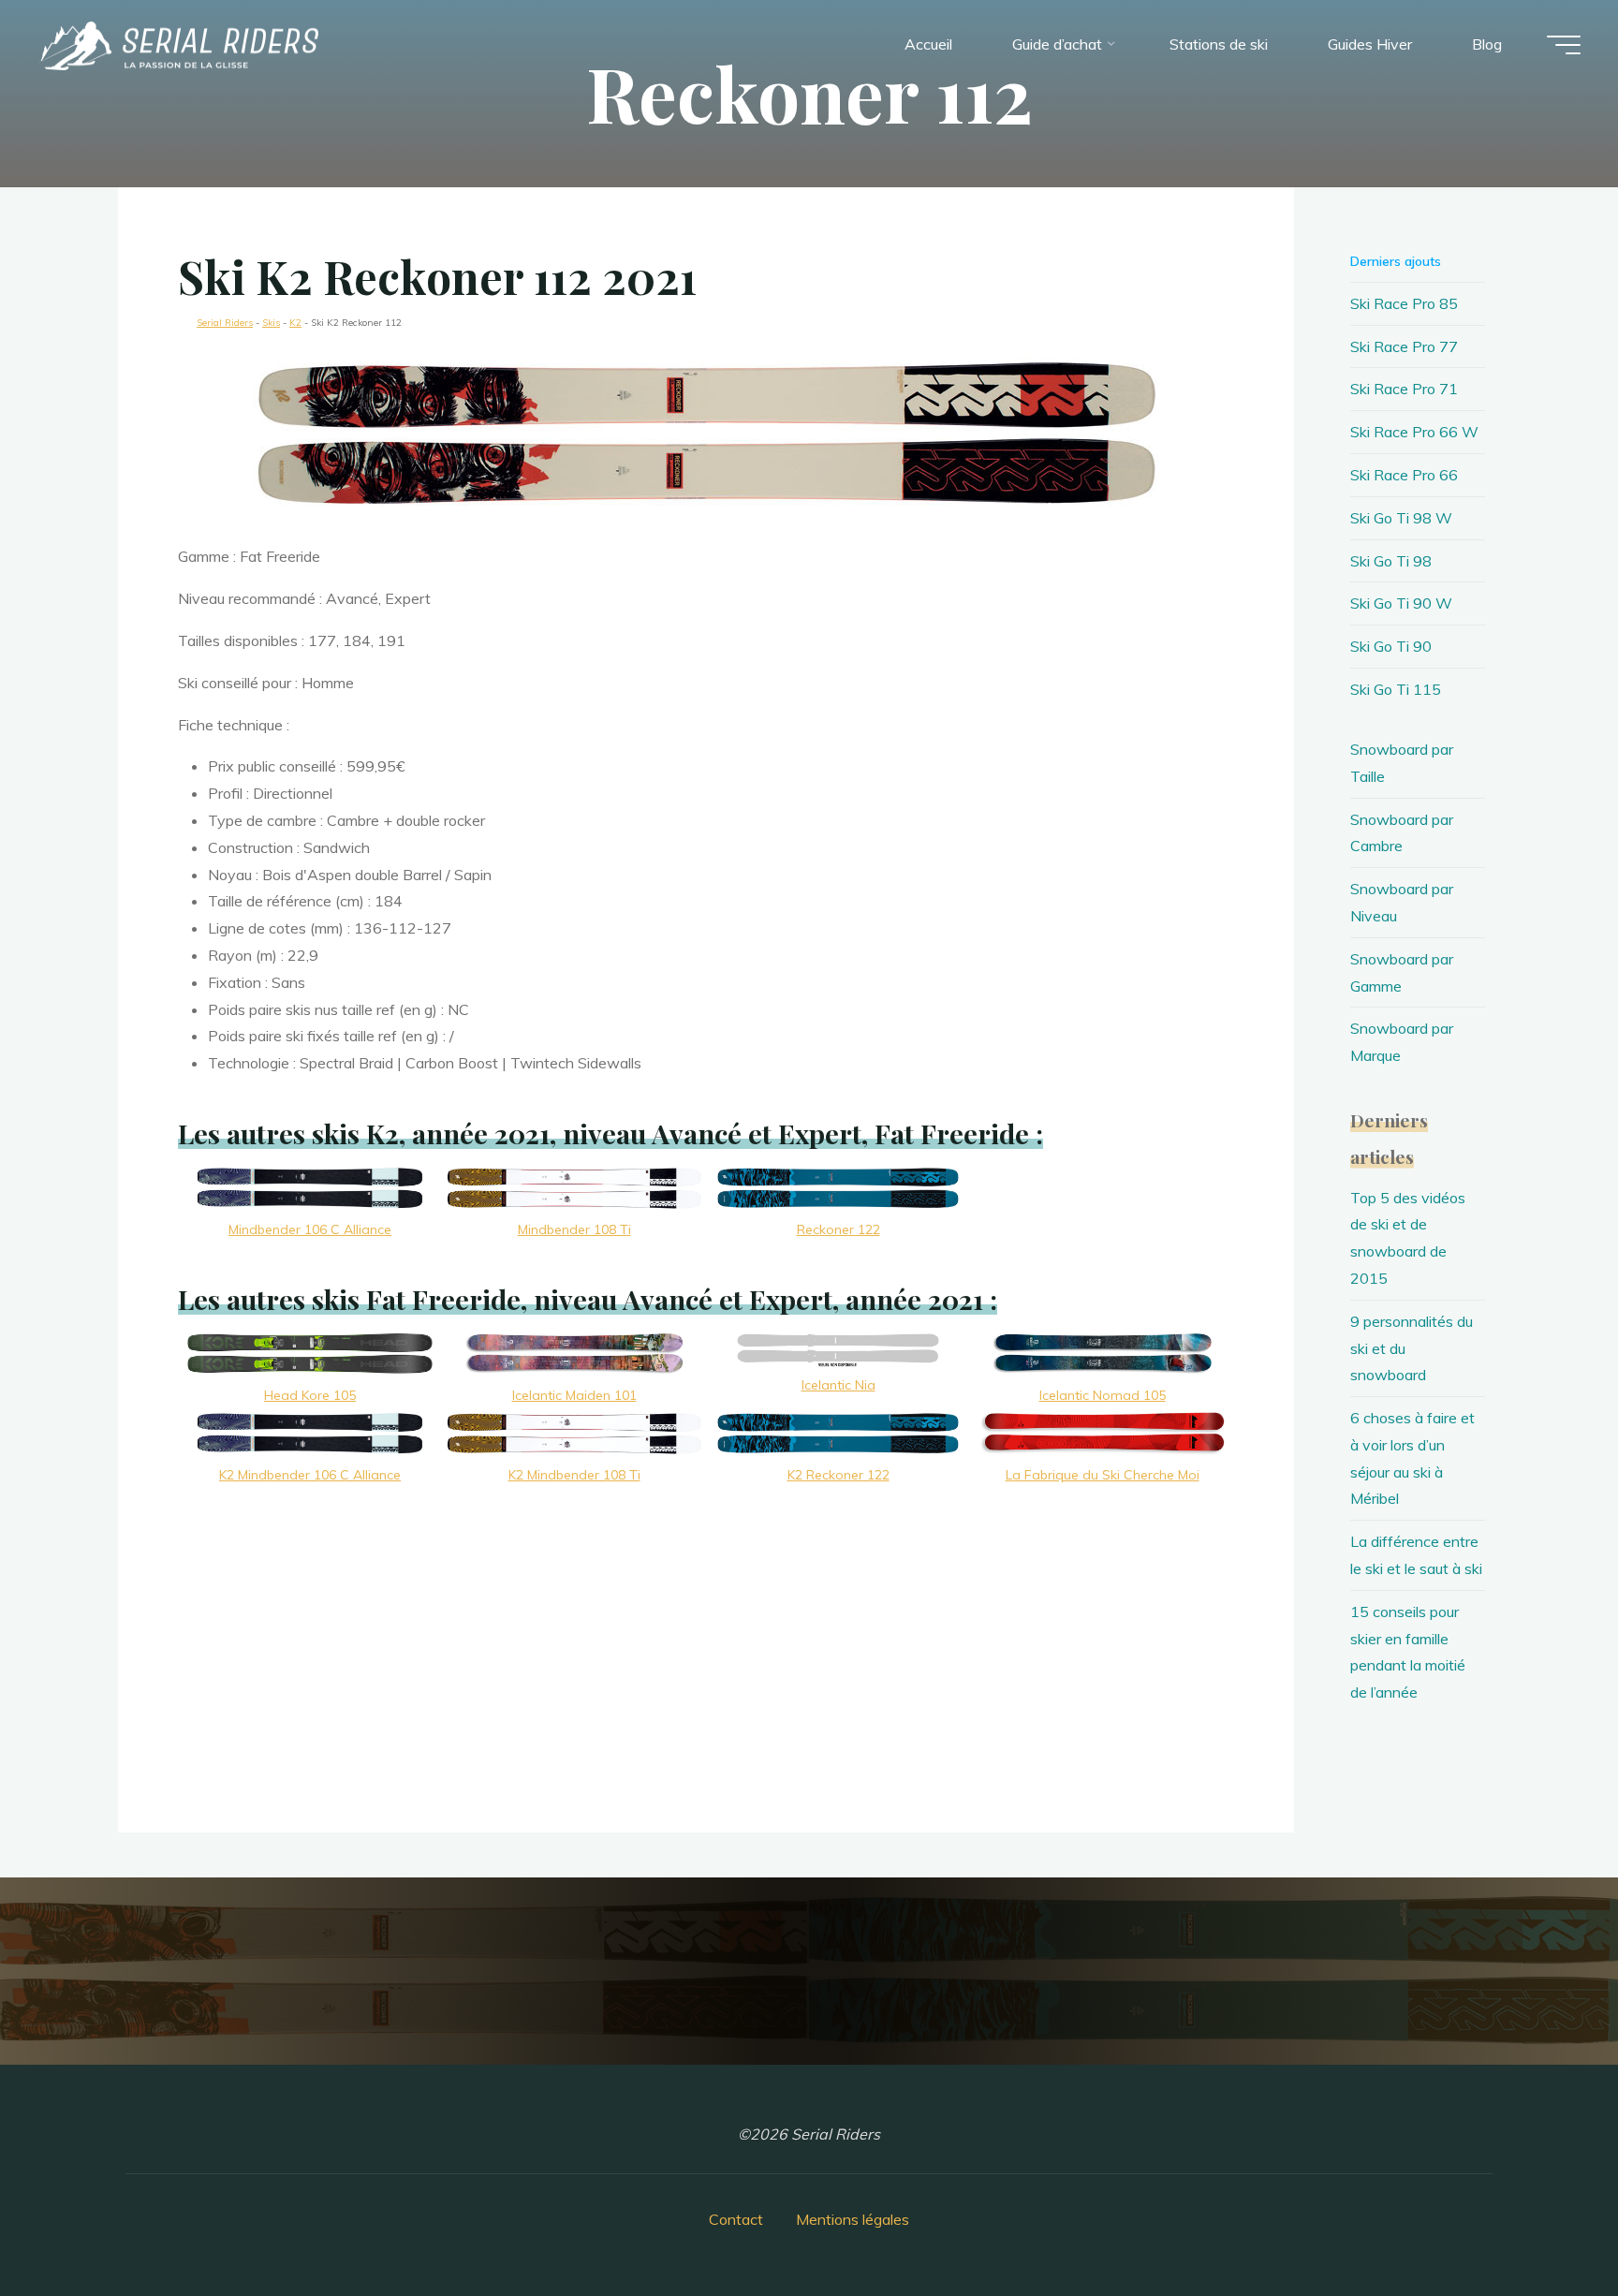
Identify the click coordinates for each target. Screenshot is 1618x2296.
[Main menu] (1564, 45)
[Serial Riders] (178, 44)
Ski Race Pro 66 (1404, 475)
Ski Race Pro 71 (1404, 389)
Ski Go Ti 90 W (1401, 603)
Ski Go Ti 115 (1396, 689)
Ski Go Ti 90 (1391, 646)
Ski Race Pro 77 (1404, 346)
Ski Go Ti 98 (1391, 561)
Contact (736, 2219)
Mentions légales (853, 2219)
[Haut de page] (1545, 2223)
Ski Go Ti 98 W (1401, 518)
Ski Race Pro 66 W (1414, 432)
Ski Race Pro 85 (1404, 303)
